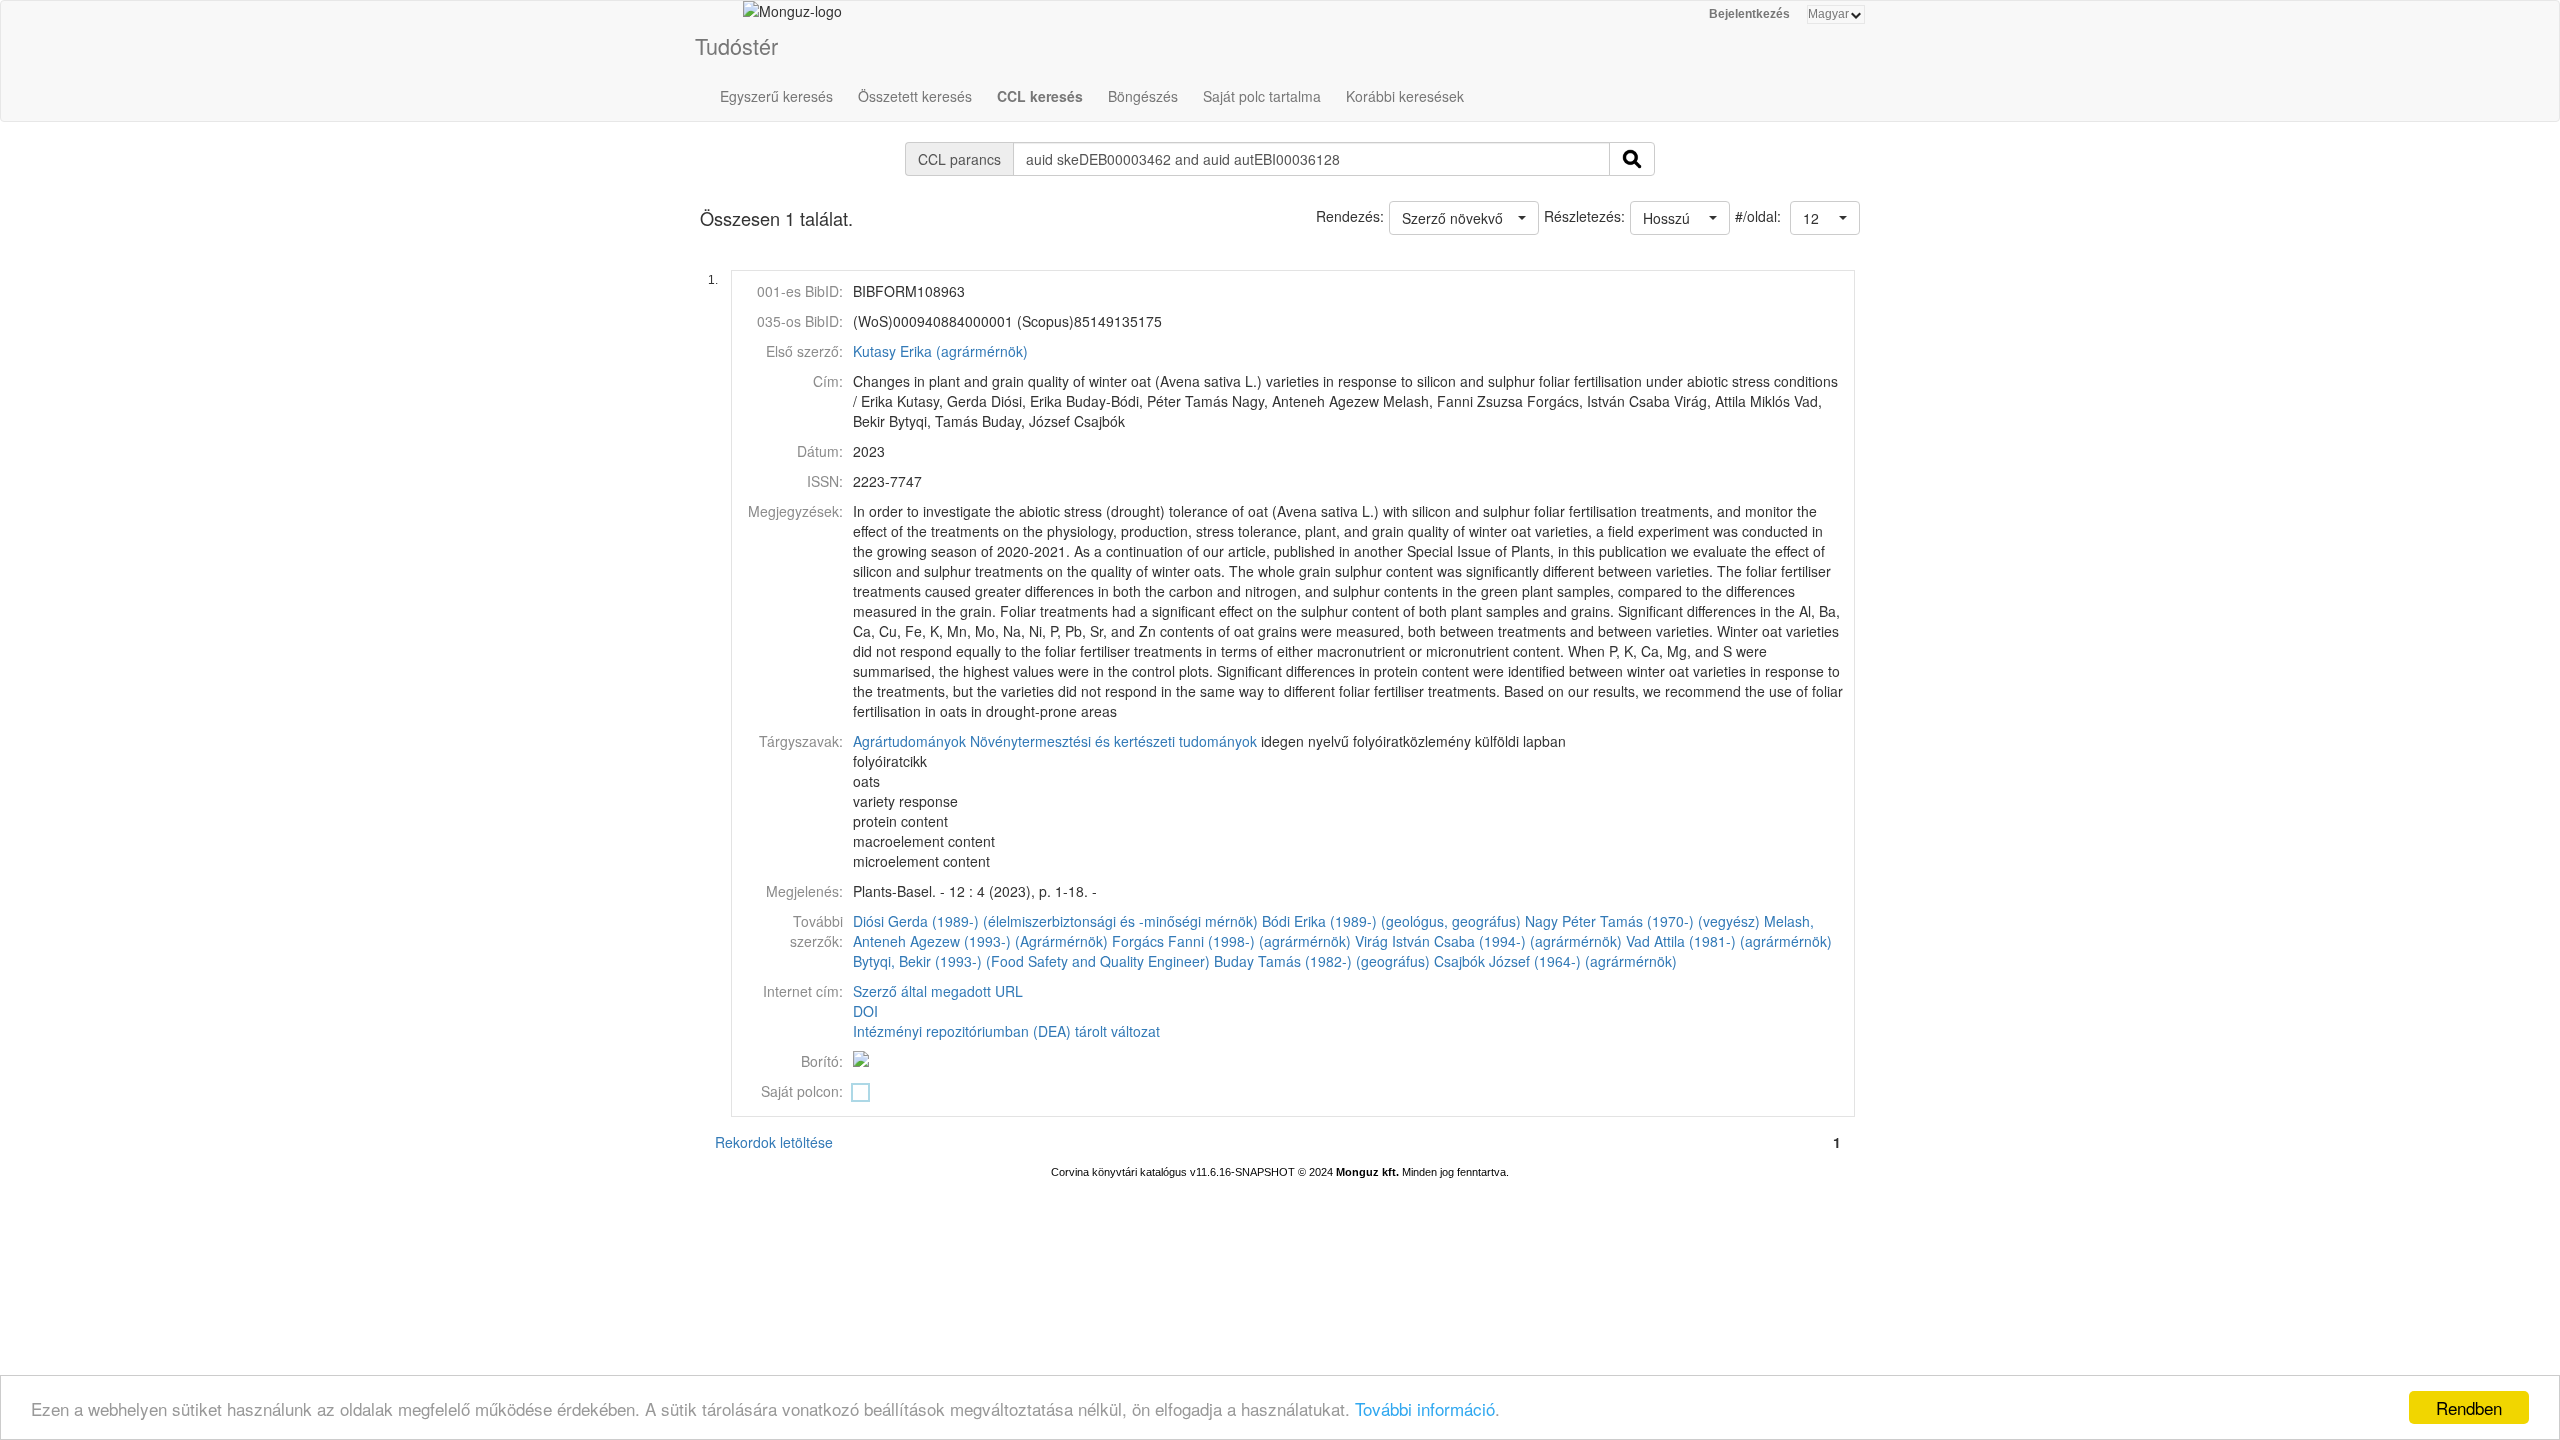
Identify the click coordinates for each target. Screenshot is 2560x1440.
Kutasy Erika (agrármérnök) (940, 351)
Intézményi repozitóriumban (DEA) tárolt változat (1006, 1031)
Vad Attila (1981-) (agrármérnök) (1729, 941)
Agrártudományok (909, 741)
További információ (1425, 1408)
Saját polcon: (802, 1091)
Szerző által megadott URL (938, 991)
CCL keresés (1040, 96)
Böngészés (1143, 96)
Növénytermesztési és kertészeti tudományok (1113, 741)
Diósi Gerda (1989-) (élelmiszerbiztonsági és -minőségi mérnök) (1055, 921)
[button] (1825, 218)
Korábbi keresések (1405, 96)
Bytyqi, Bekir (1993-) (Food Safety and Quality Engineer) (1031, 961)
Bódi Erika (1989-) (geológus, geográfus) (1391, 921)
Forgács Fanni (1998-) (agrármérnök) (1231, 941)
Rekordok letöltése (774, 1142)
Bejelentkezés (1749, 14)
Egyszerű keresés (776, 96)
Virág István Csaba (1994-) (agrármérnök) (1488, 941)
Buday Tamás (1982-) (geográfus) (1322, 961)
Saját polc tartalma (1262, 96)
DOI (865, 1011)
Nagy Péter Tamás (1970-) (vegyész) (1642, 921)
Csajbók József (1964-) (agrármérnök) (1555, 961)
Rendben (2469, 1407)
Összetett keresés (915, 96)
